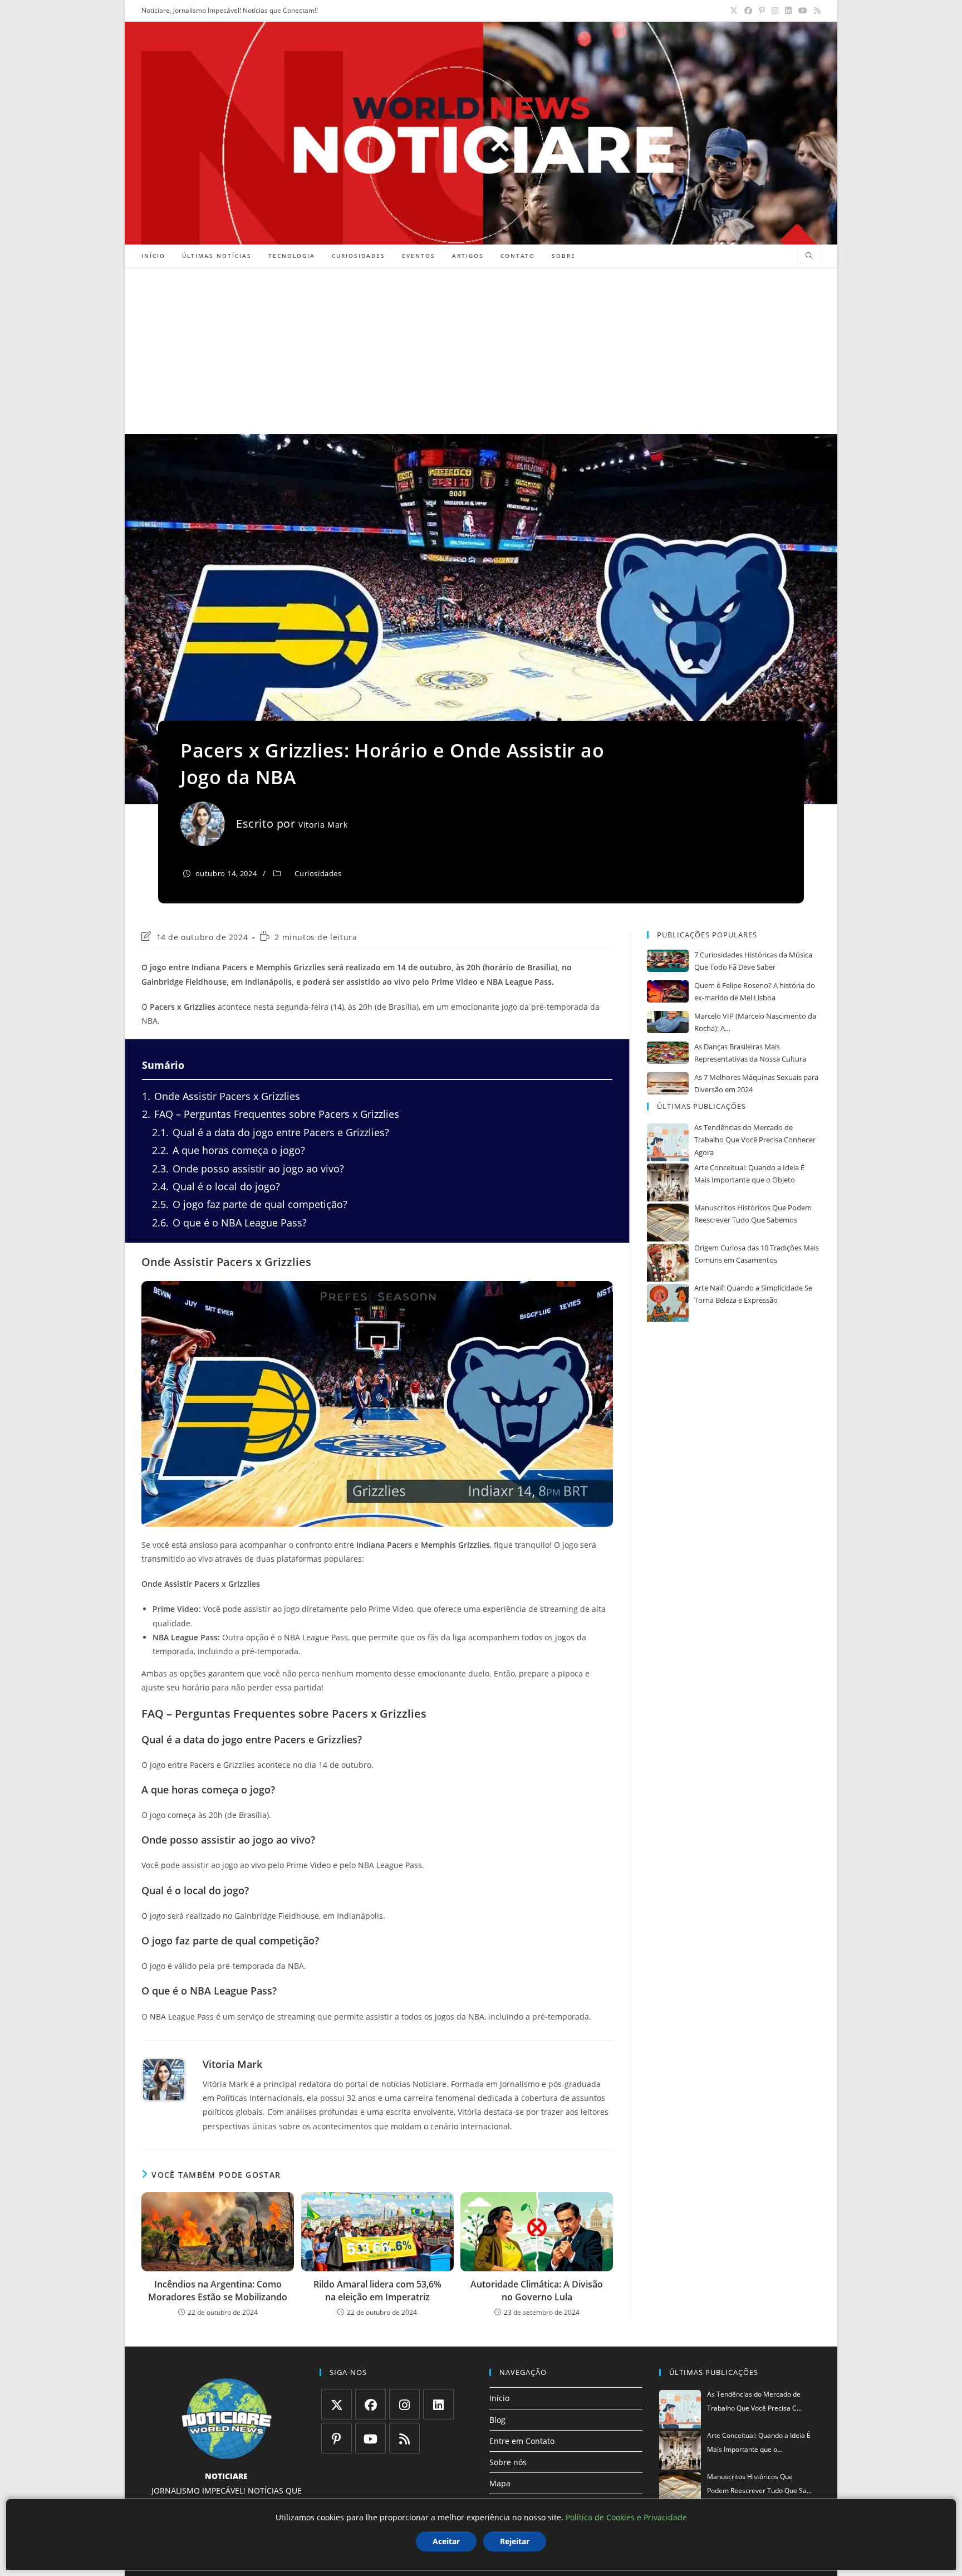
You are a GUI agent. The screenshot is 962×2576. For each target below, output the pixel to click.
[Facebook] (370, 2404)
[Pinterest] (337, 2438)
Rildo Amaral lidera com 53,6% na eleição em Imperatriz (377, 2290)
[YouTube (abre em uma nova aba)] (803, 11)
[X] (337, 2404)
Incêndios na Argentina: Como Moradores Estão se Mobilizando (218, 2290)
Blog (497, 2420)
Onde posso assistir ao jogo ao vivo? (248, 1169)
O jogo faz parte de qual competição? (250, 1204)
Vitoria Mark (323, 825)
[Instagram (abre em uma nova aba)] (775, 11)
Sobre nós (508, 2462)
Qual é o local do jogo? (216, 1186)
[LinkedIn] (438, 2404)
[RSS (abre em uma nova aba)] (816, 11)
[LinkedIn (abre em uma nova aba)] (788, 11)
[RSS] (404, 2438)
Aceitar (446, 2541)
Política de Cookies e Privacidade (626, 2517)
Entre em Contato (522, 2441)
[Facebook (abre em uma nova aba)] (748, 11)
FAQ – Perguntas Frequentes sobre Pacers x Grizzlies (271, 1114)
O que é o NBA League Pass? (229, 1223)
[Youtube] (370, 2438)
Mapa (500, 2483)
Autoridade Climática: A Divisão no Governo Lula (537, 2290)
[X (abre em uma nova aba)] (734, 11)
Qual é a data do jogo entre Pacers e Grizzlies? (271, 1132)
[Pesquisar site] (809, 256)
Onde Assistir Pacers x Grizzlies (221, 1096)
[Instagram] (404, 2404)
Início (499, 2398)
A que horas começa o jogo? (229, 1150)
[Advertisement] (481, 350)
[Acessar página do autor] (164, 2080)
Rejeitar (515, 2541)
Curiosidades (318, 873)
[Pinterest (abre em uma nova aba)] (762, 11)
